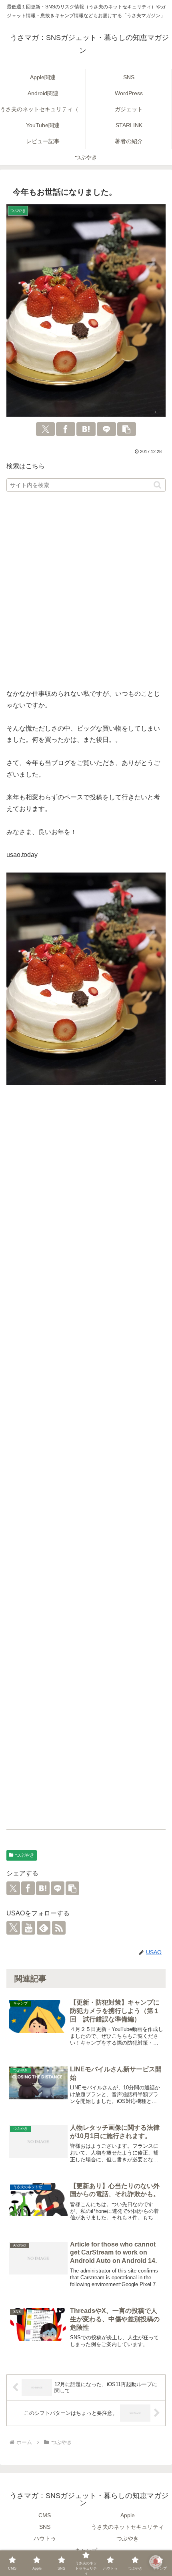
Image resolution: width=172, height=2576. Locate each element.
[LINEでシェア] (106, 429)
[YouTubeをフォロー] (28, 1928)
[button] (127, 429)
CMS (45, 2515)
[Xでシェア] (46, 429)
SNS (45, 2527)
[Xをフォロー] (13, 1928)
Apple (128, 2515)
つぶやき (25, 1855)
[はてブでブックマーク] (86, 429)
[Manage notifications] (156, 2562)
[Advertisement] (86, 591)
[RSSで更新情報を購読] (59, 1928)
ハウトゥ (45, 2538)
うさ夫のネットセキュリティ (128, 2527)
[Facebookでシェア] (66, 429)
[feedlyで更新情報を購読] (44, 1928)
